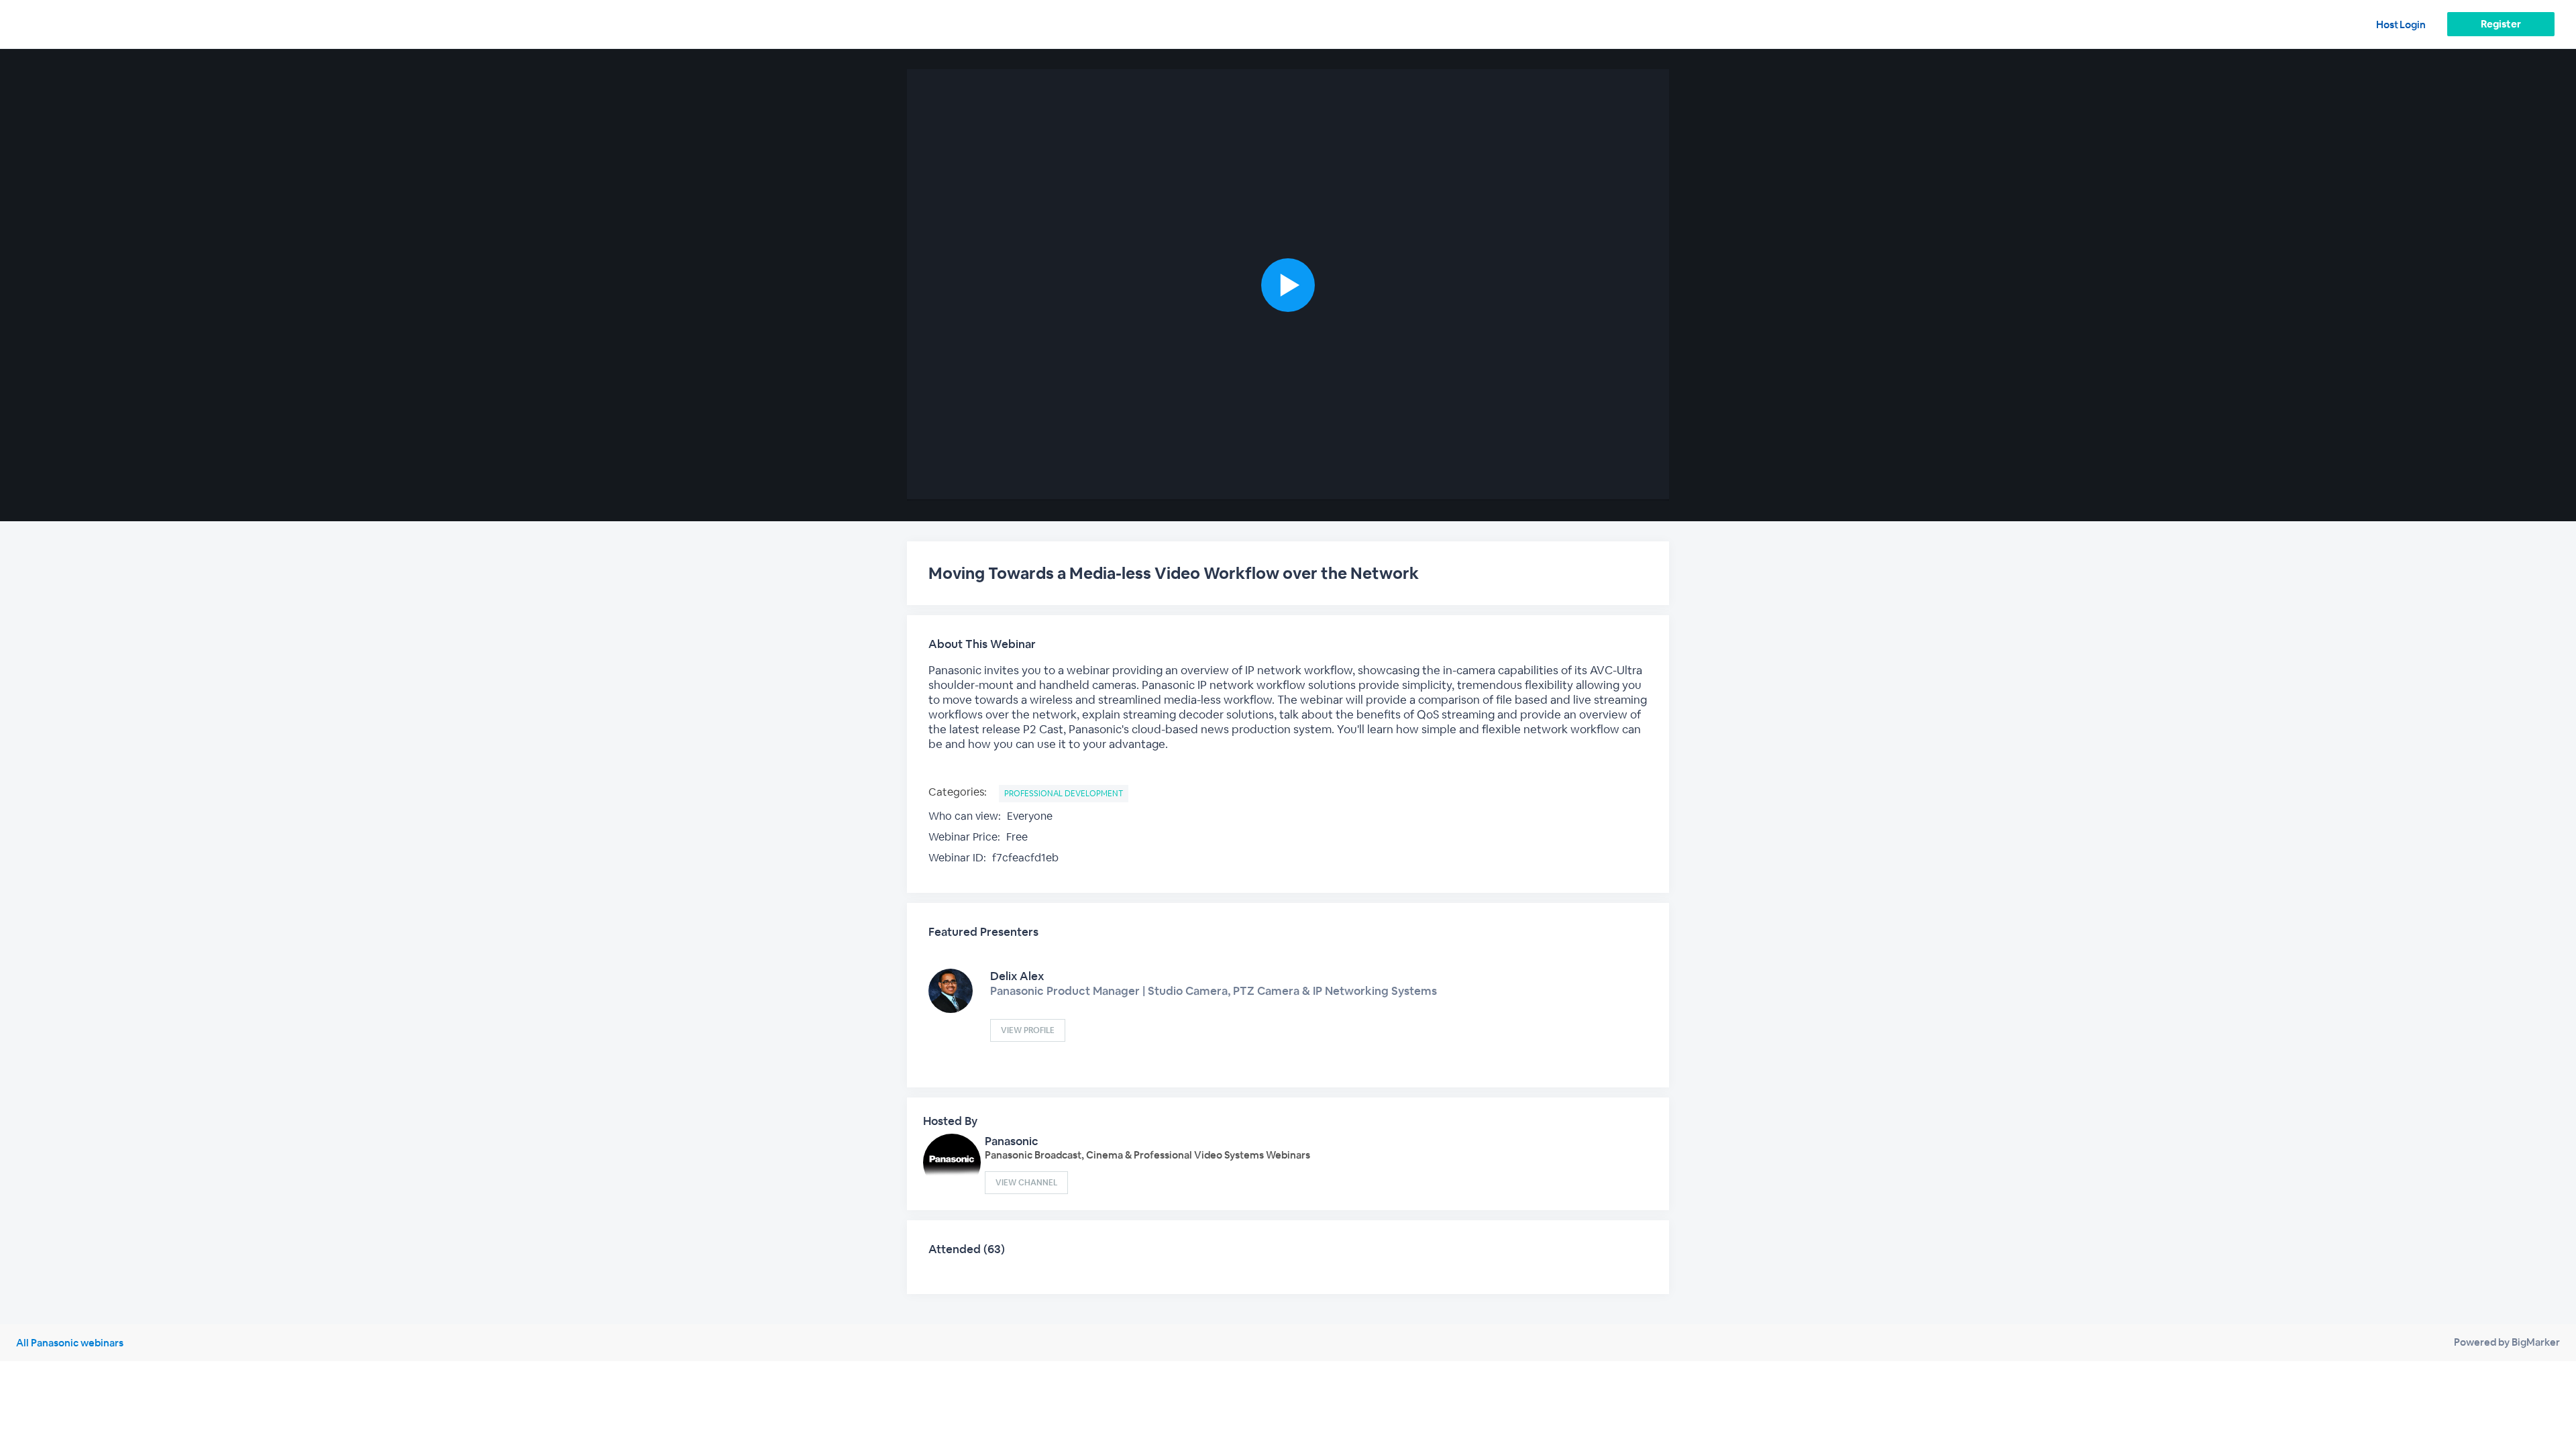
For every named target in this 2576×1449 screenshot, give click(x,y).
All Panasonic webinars (70, 1343)
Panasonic (1012, 1141)
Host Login (2401, 24)
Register (2501, 24)
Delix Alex (1017, 976)
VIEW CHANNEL (1026, 1183)
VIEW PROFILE (1028, 1030)
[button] (1288, 285)
